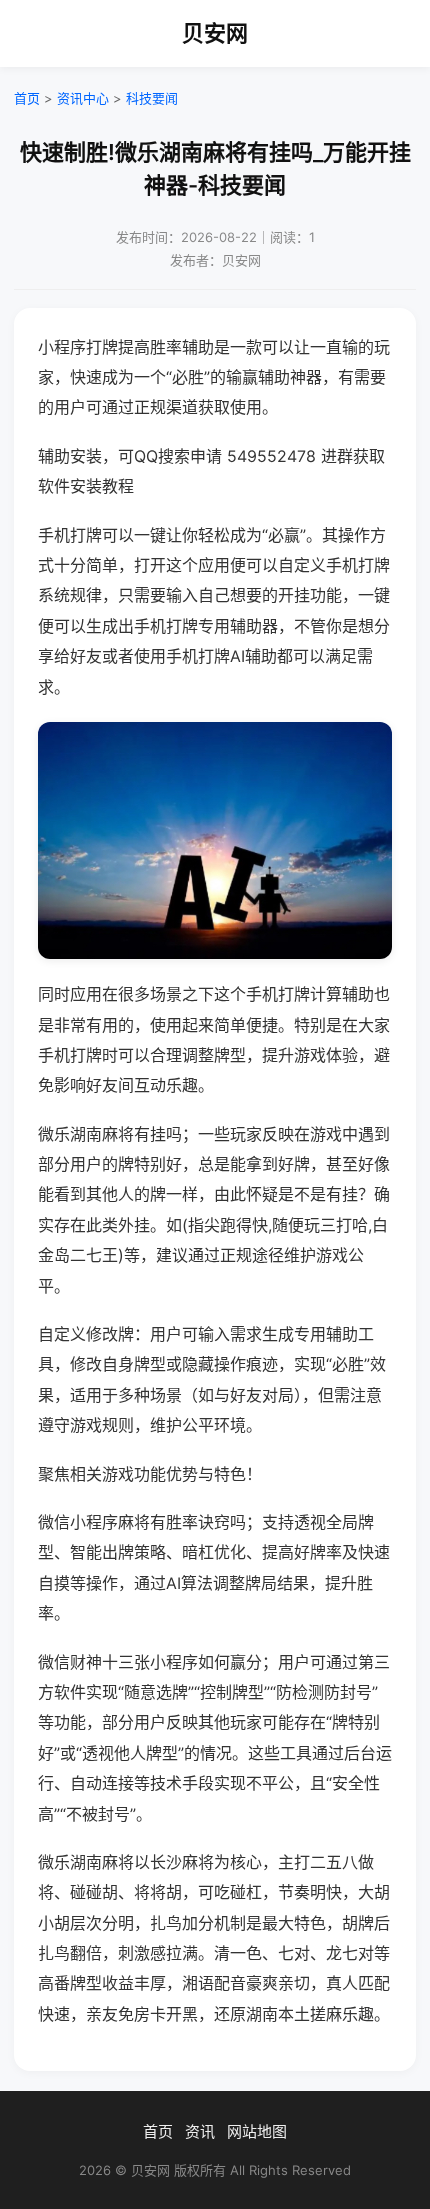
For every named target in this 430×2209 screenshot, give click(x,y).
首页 (27, 98)
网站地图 (257, 2131)
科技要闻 (152, 98)
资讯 (200, 2131)
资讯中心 (83, 98)
